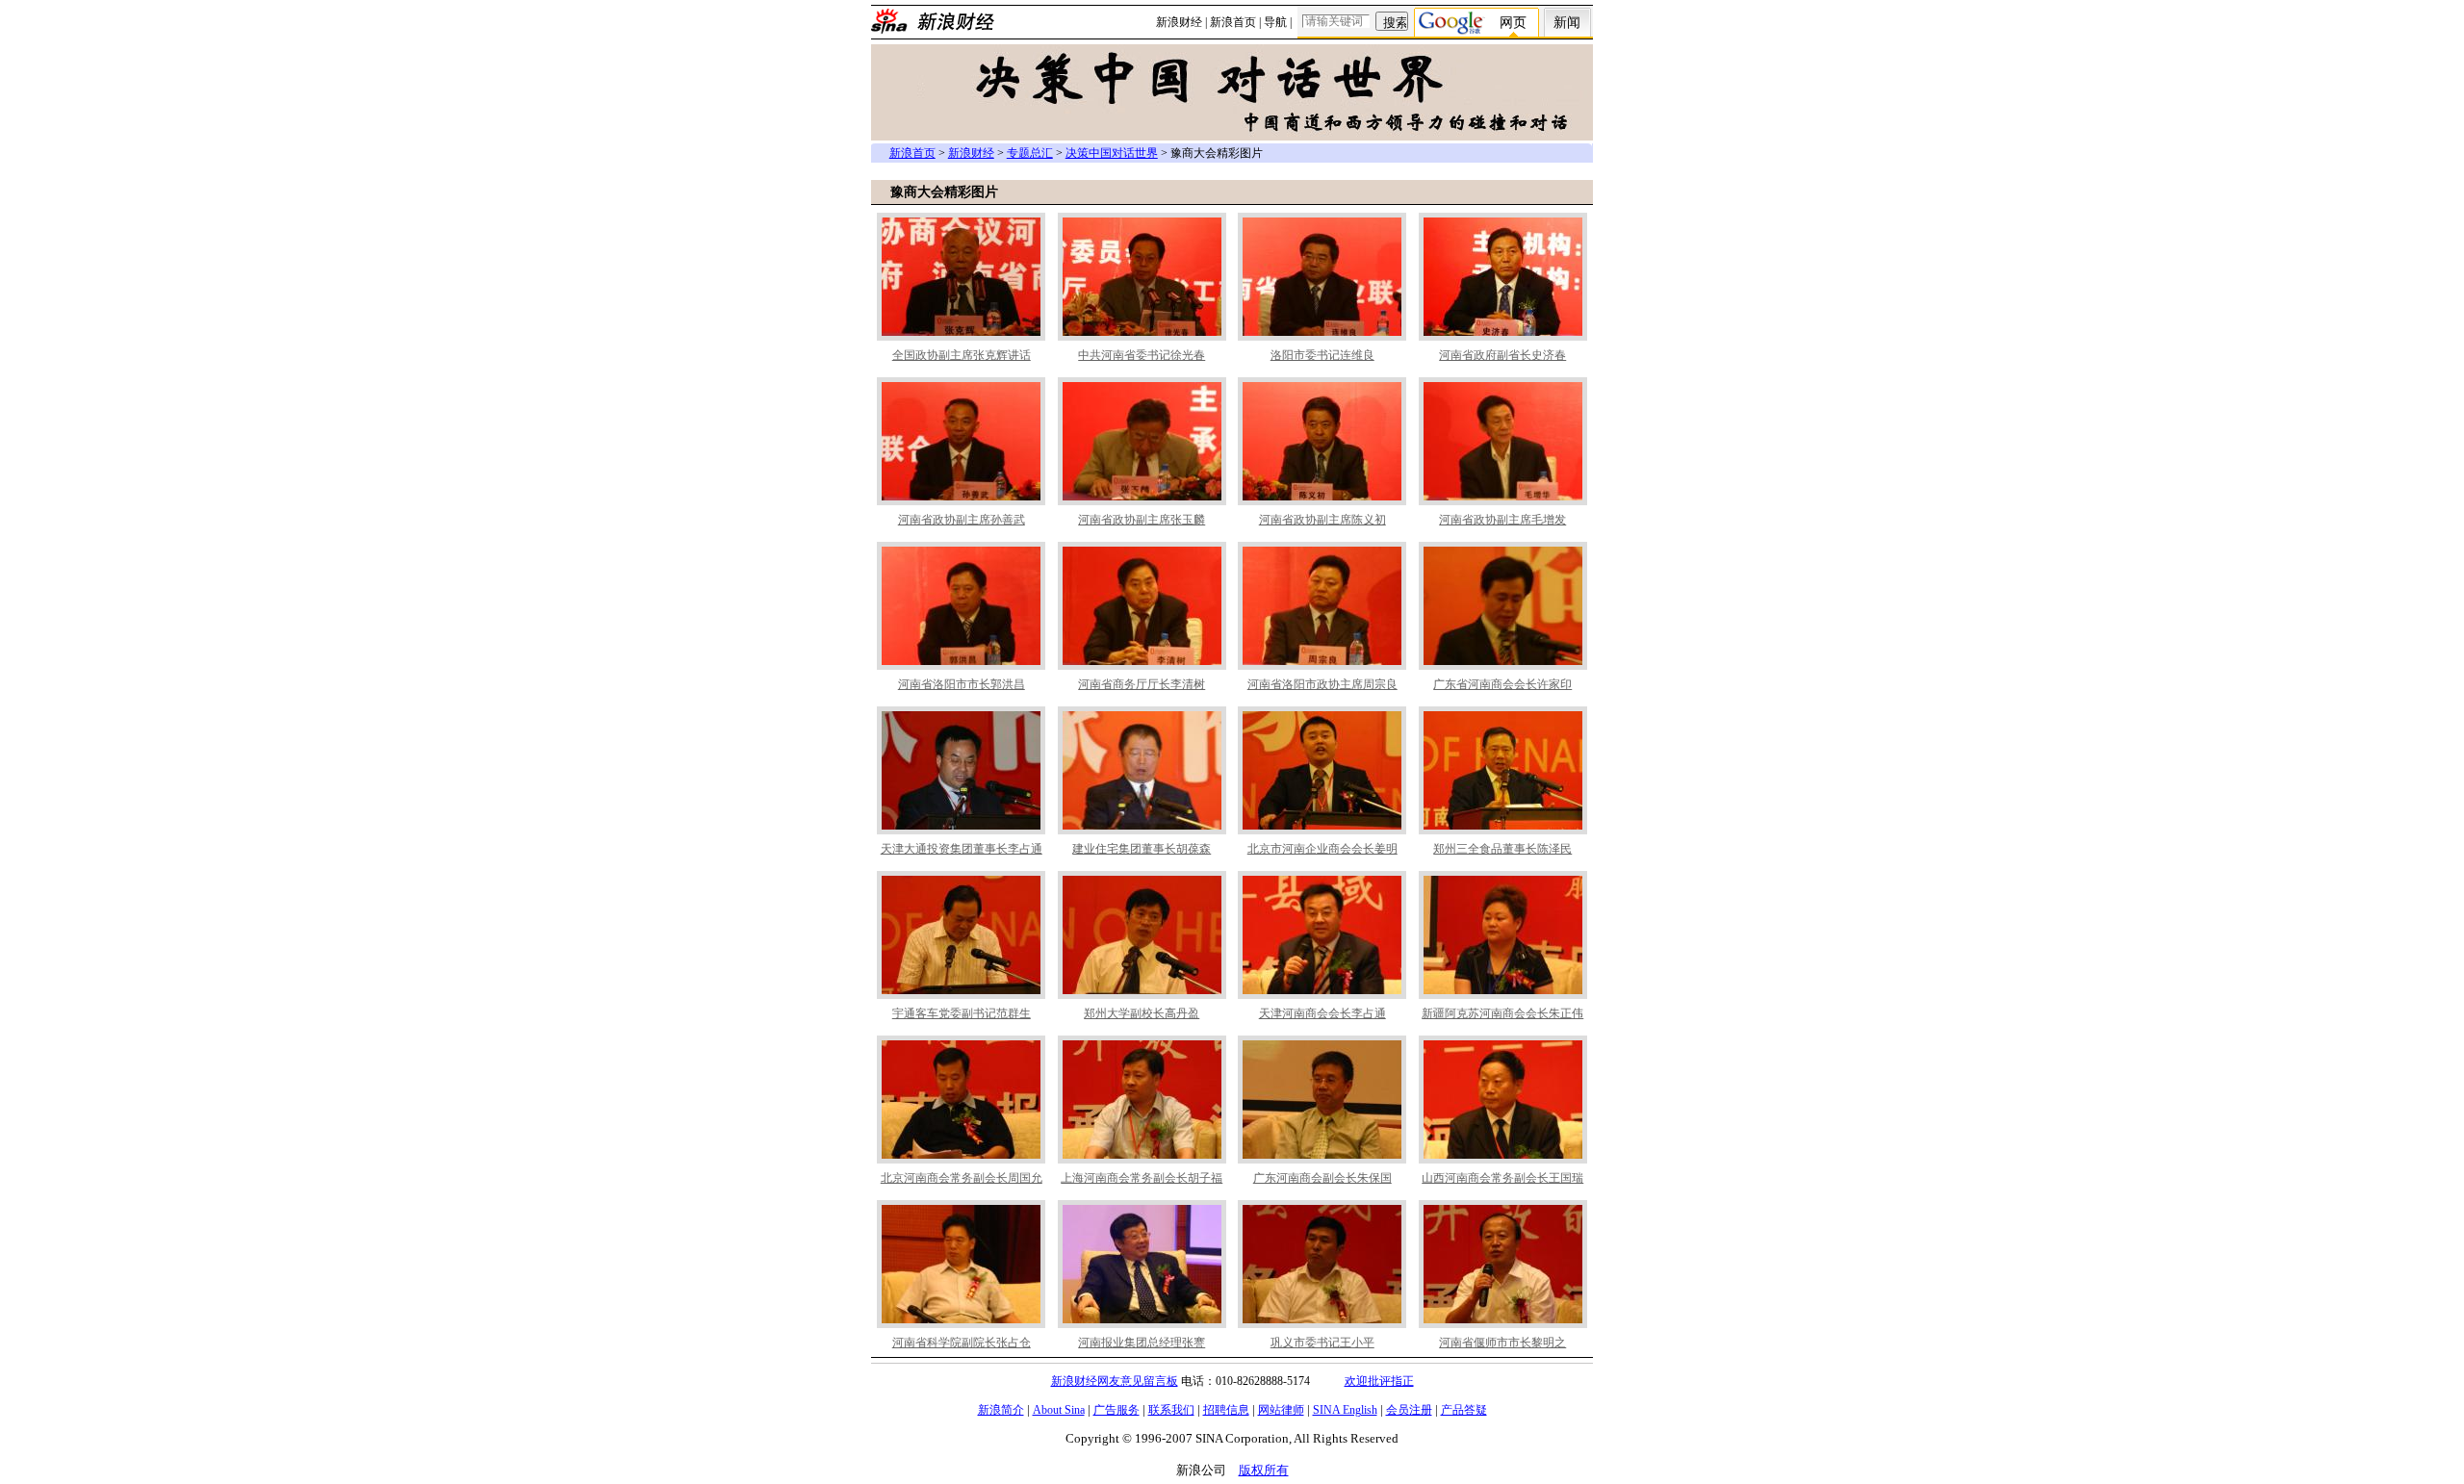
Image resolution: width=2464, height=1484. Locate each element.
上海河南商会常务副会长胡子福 (1142, 1178)
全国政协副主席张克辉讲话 (962, 355)
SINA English (1345, 1410)
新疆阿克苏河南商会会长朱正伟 (1502, 1013)
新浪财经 (1179, 22)
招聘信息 (1226, 1410)
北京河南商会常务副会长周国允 (962, 1178)
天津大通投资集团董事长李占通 (962, 849)
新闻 (1567, 23)
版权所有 (1264, 1470)
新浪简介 (1001, 1410)
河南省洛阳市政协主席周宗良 (1322, 684)
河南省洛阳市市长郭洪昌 (962, 684)
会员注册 (1409, 1410)
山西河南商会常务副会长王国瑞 (1502, 1178)
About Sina (1059, 1410)
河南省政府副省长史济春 (1502, 355)
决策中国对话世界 (1112, 153)
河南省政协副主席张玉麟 (1142, 520)
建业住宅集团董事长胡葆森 (1142, 849)
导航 (1275, 22)
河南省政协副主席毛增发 (1502, 520)
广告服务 (1116, 1410)
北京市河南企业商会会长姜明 (1322, 849)
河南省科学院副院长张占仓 (962, 1343)
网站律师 (1281, 1410)
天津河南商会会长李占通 (1322, 1013)
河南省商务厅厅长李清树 (1142, 684)
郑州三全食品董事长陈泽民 (1502, 849)
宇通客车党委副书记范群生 (962, 1013)
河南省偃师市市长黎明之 (1502, 1343)
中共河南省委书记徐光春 (1142, 355)
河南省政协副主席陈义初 (1322, 520)
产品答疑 (1464, 1410)
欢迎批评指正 (1379, 1381)
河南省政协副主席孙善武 (962, 520)
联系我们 (1171, 1410)
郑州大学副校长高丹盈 (1142, 1013)
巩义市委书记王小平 (1322, 1343)
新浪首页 (1233, 22)
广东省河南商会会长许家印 (1502, 684)
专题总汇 (1030, 153)
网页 (1513, 23)
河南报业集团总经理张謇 (1142, 1343)
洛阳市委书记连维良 (1322, 355)
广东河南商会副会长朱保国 (1322, 1178)
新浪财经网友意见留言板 (1115, 1381)
